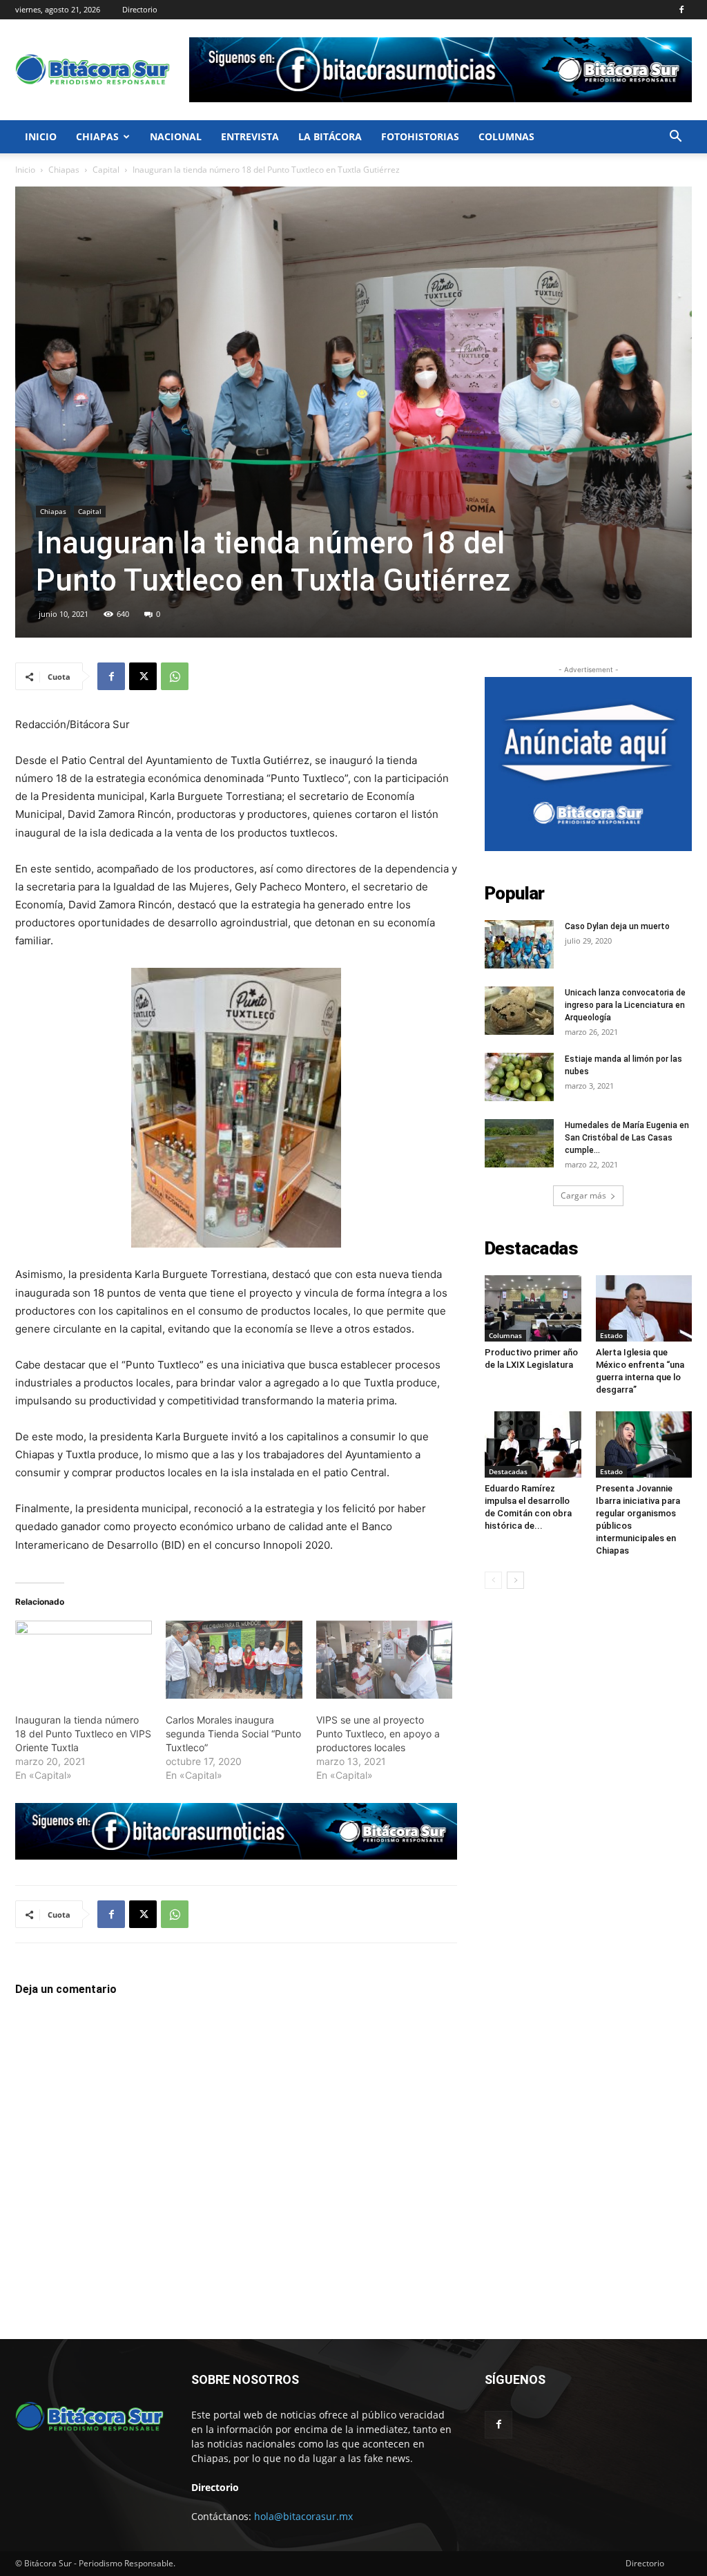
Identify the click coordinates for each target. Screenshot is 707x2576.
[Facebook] (681, 10)
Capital (106, 170)
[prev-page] (493, 1580)
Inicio (41, 136)
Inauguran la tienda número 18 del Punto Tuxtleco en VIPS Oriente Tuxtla (83, 1734)
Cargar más (583, 1195)
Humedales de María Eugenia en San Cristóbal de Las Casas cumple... (627, 1138)
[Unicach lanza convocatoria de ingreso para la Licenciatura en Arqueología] (519, 1011)
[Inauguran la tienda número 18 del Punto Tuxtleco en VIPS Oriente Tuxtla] (84, 1660)
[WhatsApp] (175, 676)
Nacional (176, 136)
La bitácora (330, 136)
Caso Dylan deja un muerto (617, 926)
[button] (675, 138)
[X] (143, 676)
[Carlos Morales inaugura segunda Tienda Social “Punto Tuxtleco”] (234, 1660)
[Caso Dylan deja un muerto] (519, 944)
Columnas (506, 136)
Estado (611, 1335)
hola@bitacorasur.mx (303, 2516)
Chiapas (97, 136)
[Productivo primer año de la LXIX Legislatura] (533, 1308)
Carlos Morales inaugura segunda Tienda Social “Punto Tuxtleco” (233, 1734)
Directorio (140, 9)
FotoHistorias (420, 136)
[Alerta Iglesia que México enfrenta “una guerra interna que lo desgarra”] (644, 1308)
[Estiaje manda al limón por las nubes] (519, 1077)
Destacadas (508, 1471)
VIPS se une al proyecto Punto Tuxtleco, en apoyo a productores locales (378, 1734)
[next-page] (515, 1580)
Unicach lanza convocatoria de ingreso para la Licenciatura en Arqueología (625, 1005)
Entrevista (250, 136)
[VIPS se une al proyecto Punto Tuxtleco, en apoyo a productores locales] (385, 1660)
